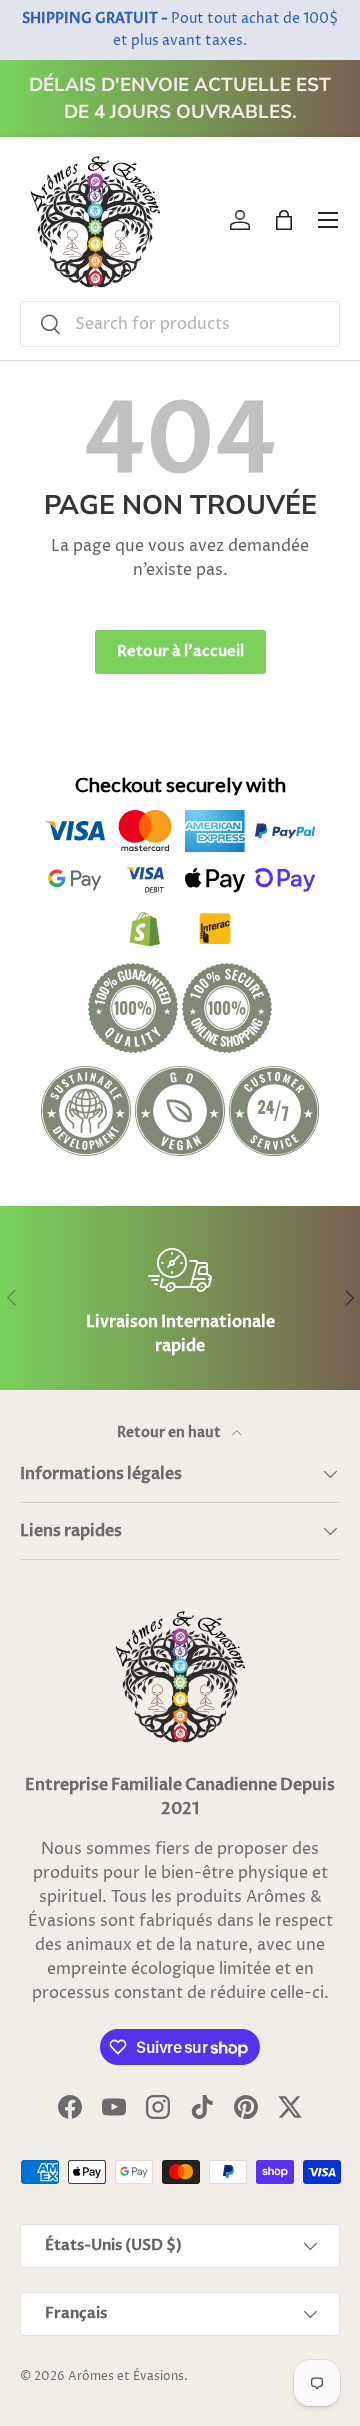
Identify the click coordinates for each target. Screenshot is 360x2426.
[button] (284, 220)
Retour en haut (170, 1432)
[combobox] (180, 324)
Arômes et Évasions (126, 2376)
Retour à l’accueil (180, 651)
